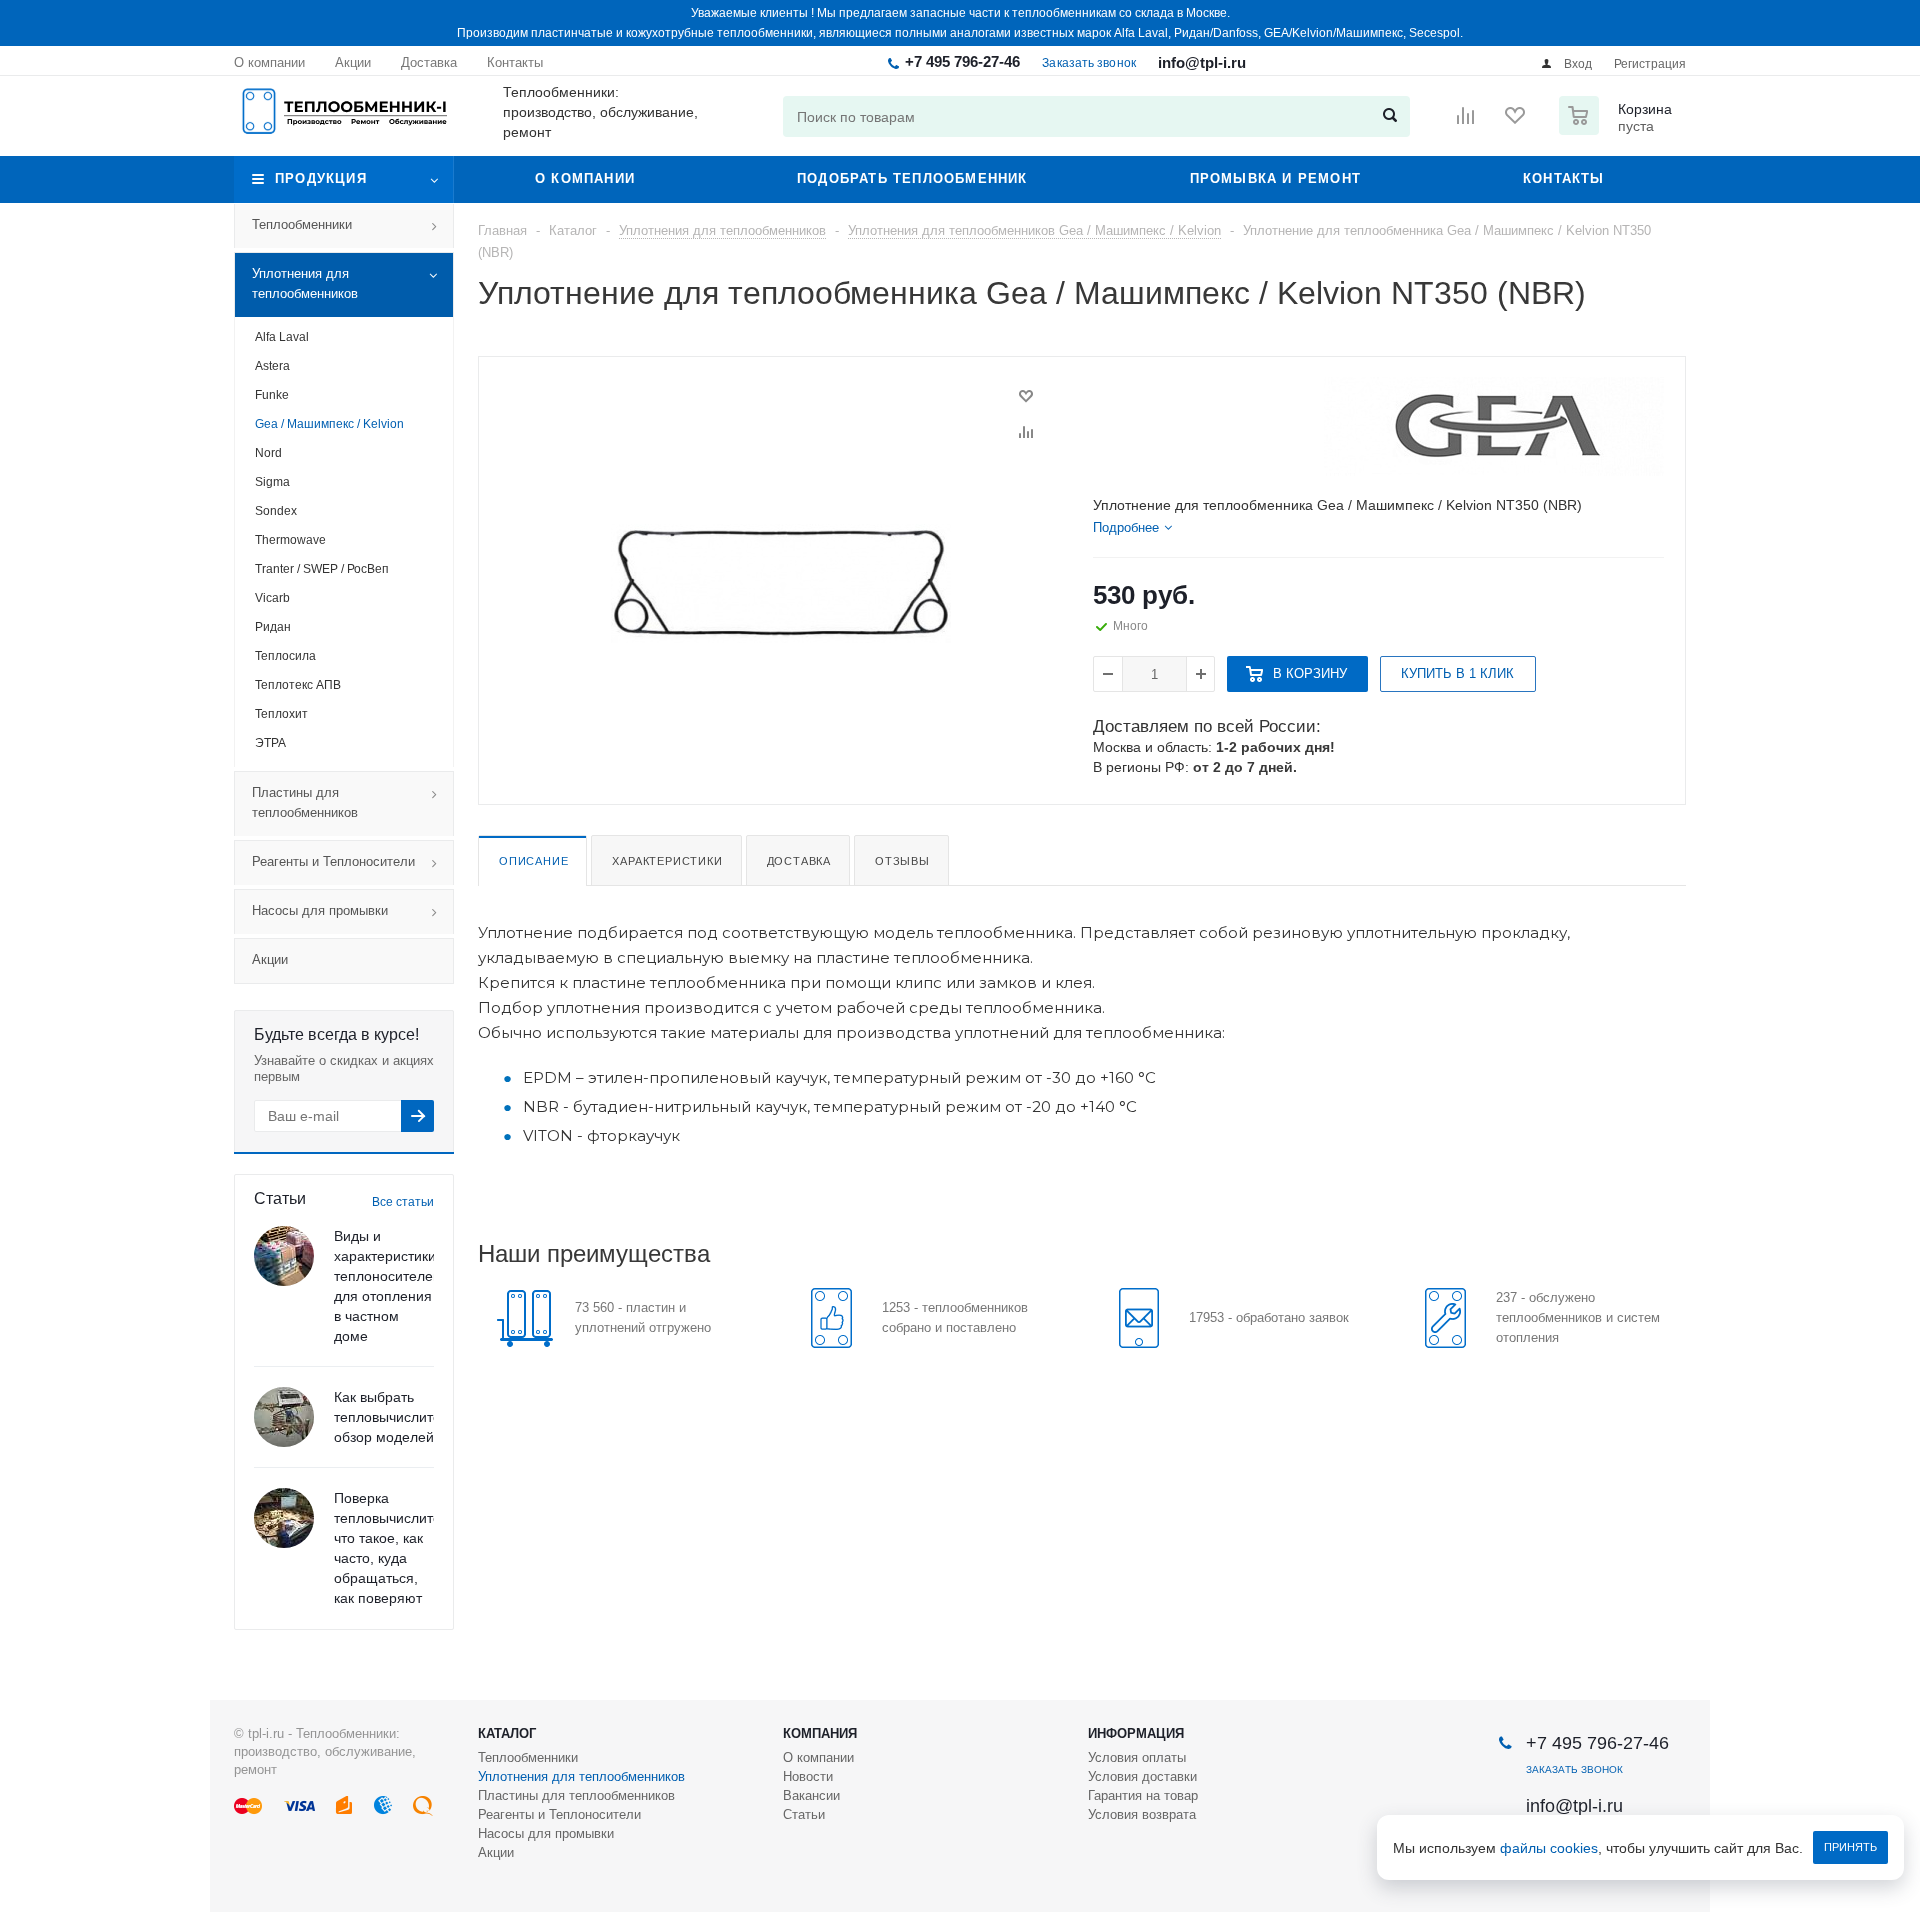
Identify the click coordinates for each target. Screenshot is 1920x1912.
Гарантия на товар (1143, 1795)
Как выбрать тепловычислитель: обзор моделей (397, 1417)
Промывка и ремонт (1275, 178)
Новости (808, 1776)
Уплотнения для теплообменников (305, 283)
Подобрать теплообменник (912, 178)
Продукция (321, 178)
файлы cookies (1549, 1848)
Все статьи (403, 1202)
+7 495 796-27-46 (962, 61)
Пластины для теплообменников (305, 802)
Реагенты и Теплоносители (333, 861)
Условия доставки (1142, 1776)
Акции (270, 959)
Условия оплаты (1137, 1757)
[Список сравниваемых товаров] (1466, 122)
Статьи (804, 1814)
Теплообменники (302, 224)
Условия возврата (1142, 1814)
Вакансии (811, 1795)
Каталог (507, 1733)
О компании (585, 178)
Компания (820, 1733)
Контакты (1564, 178)
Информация (1136, 1733)
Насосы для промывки (320, 910)
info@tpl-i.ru (1202, 62)
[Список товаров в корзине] (1618, 129)
